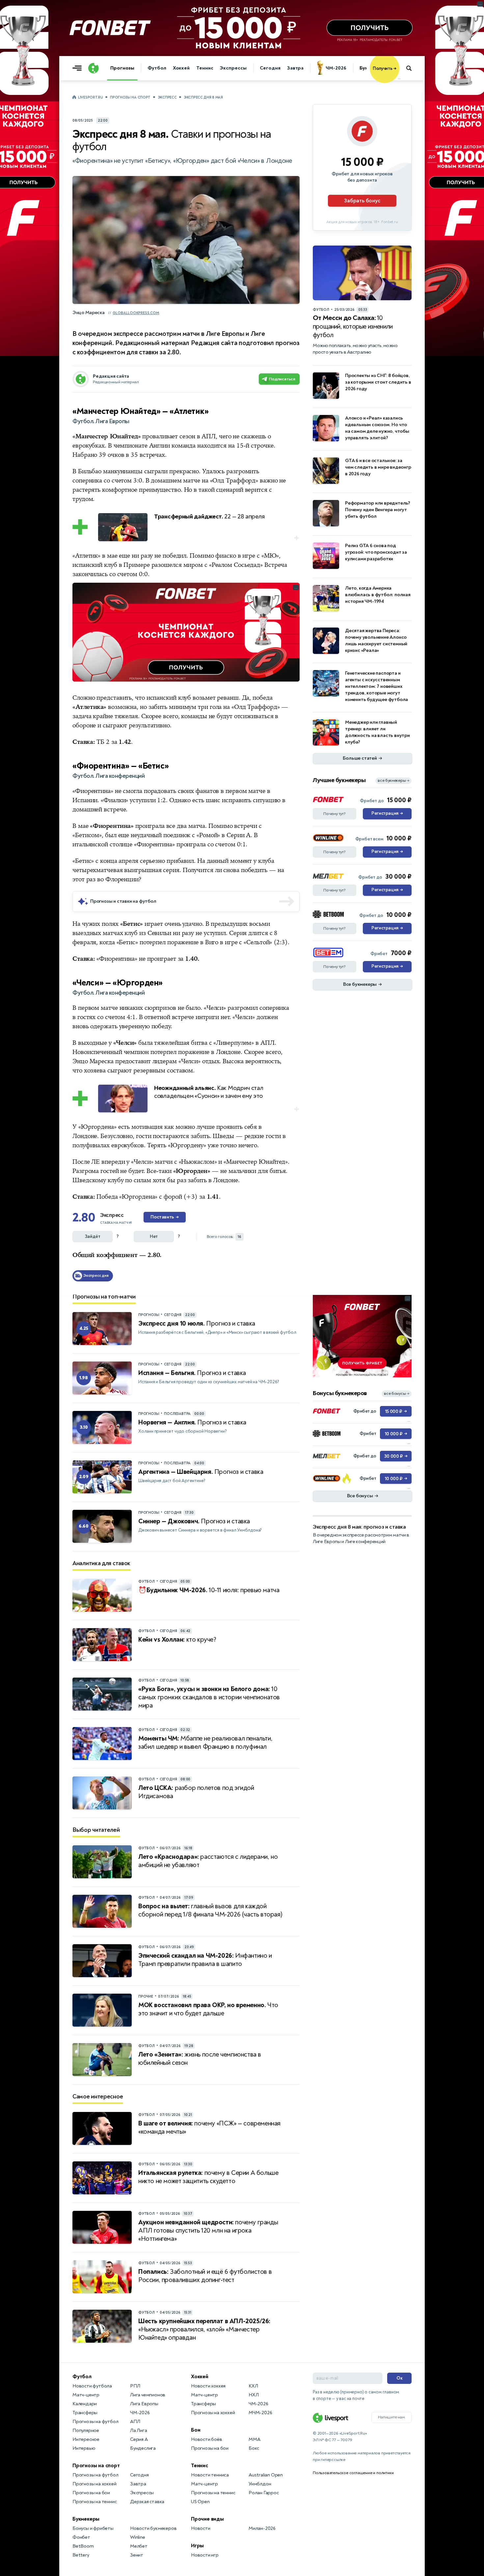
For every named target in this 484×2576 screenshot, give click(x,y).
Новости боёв (207, 2439)
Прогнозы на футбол (95, 2422)
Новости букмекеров (153, 2528)
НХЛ (254, 2395)
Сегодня (270, 68)
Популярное (86, 2430)
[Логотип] (94, 68)
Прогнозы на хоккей (94, 2484)
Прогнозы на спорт (130, 97)
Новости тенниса (210, 2475)
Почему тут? (335, 814)
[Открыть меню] (79, 68)
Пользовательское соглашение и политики (353, 2473)
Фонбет (81, 2537)
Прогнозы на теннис (94, 2502)
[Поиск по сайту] (412, 68)
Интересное (86, 2439)
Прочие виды (207, 2519)
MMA (254, 2439)
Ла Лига (139, 2430)
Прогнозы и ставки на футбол (123, 901)
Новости (201, 2528)
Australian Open (266, 2475)
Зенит (137, 2555)
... (399, 78)
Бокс (254, 2448)
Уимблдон (260, 2484)
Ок (400, 2378)
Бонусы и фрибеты (93, 2528)
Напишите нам (391, 2417)
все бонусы (397, 1394)
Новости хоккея (208, 2386)
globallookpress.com (136, 313)
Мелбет (139, 2546)
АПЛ (135, 2422)
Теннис (205, 68)
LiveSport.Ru (90, 97)
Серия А (139, 2439)
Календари (85, 2404)
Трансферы (85, 2413)
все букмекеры (393, 781)
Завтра (295, 68)
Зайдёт (93, 1236)
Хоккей (181, 68)
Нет (154, 1236)
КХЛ (253, 2386)
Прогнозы (122, 68)
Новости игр (205, 2555)
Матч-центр (86, 2395)
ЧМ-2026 (336, 68)
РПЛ (135, 2386)
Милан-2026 (262, 2528)
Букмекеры (86, 2519)
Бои (196, 2430)
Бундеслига (143, 2448)
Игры (197, 2546)
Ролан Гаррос (264, 2493)
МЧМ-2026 (260, 2413)
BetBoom (83, 2546)
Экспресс (167, 97)
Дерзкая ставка (147, 2502)
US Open (200, 2502)
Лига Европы (144, 2404)
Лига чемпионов (148, 2395)
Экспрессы (233, 68)
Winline (138, 2537)
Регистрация (387, 813)
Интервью (84, 2448)
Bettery (81, 2555)
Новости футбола (92, 2386)
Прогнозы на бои (91, 2493)
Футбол (157, 68)
